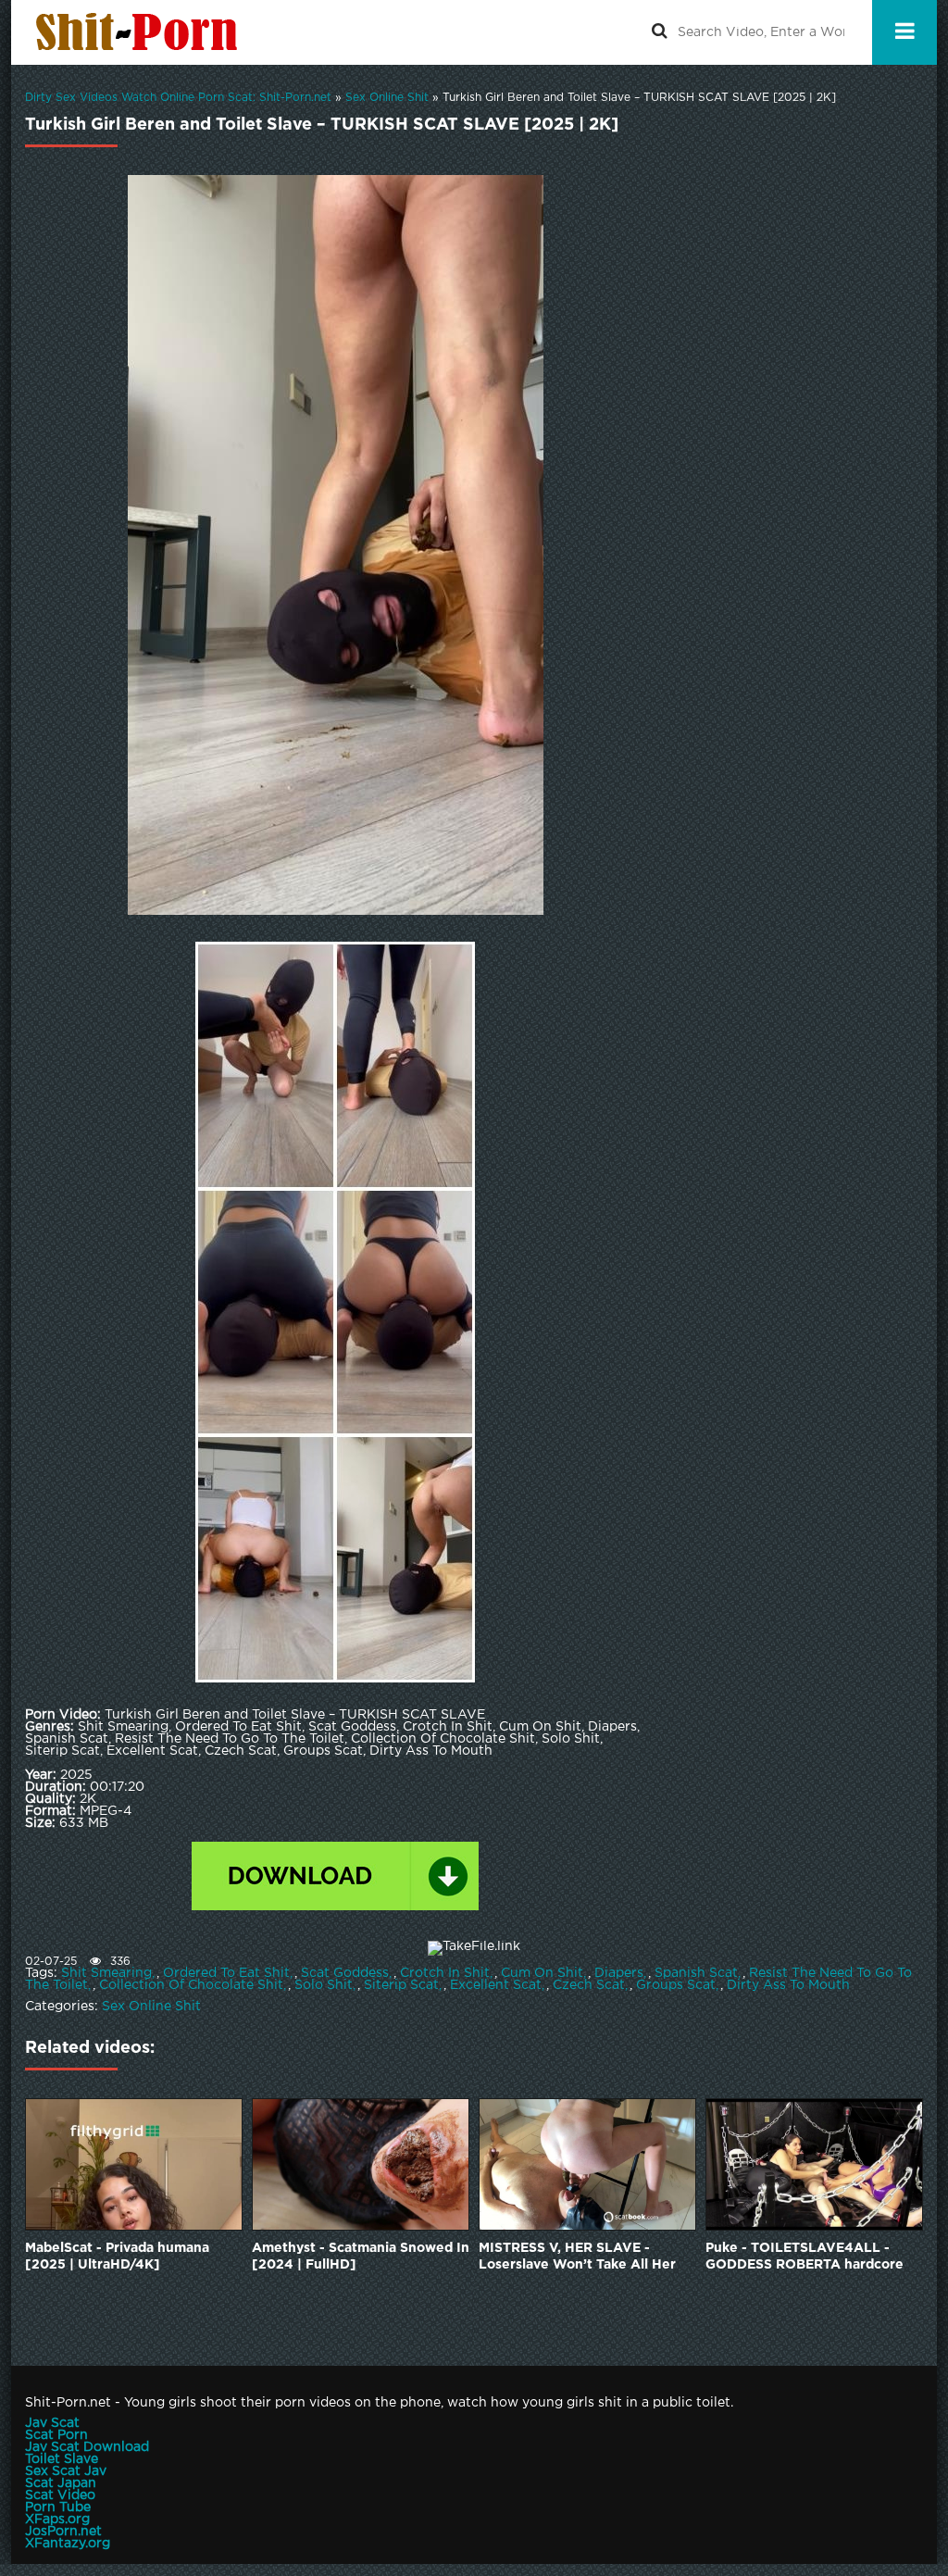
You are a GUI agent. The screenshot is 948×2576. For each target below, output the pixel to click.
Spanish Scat (696, 1973)
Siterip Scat (401, 1985)
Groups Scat (676, 1985)
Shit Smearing (106, 1973)
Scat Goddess (345, 1973)
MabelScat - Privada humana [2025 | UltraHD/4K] (117, 2257)
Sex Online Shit (151, 2007)
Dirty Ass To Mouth (788, 1985)
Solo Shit (324, 1985)
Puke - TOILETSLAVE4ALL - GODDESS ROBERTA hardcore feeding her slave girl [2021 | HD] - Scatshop (805, 2258)
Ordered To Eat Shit (226, 1973)
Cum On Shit (542, 1973)
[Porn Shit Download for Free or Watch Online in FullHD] (141, 32)
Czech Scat (589, 1985)
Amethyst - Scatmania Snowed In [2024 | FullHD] (361, 2257)
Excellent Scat (496, 1985)
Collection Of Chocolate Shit (191, 1985)
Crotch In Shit (445, 1973)
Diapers (619, 1973)
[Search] (659, 32)
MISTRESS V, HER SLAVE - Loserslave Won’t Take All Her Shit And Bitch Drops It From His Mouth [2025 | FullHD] (585, 2258)
